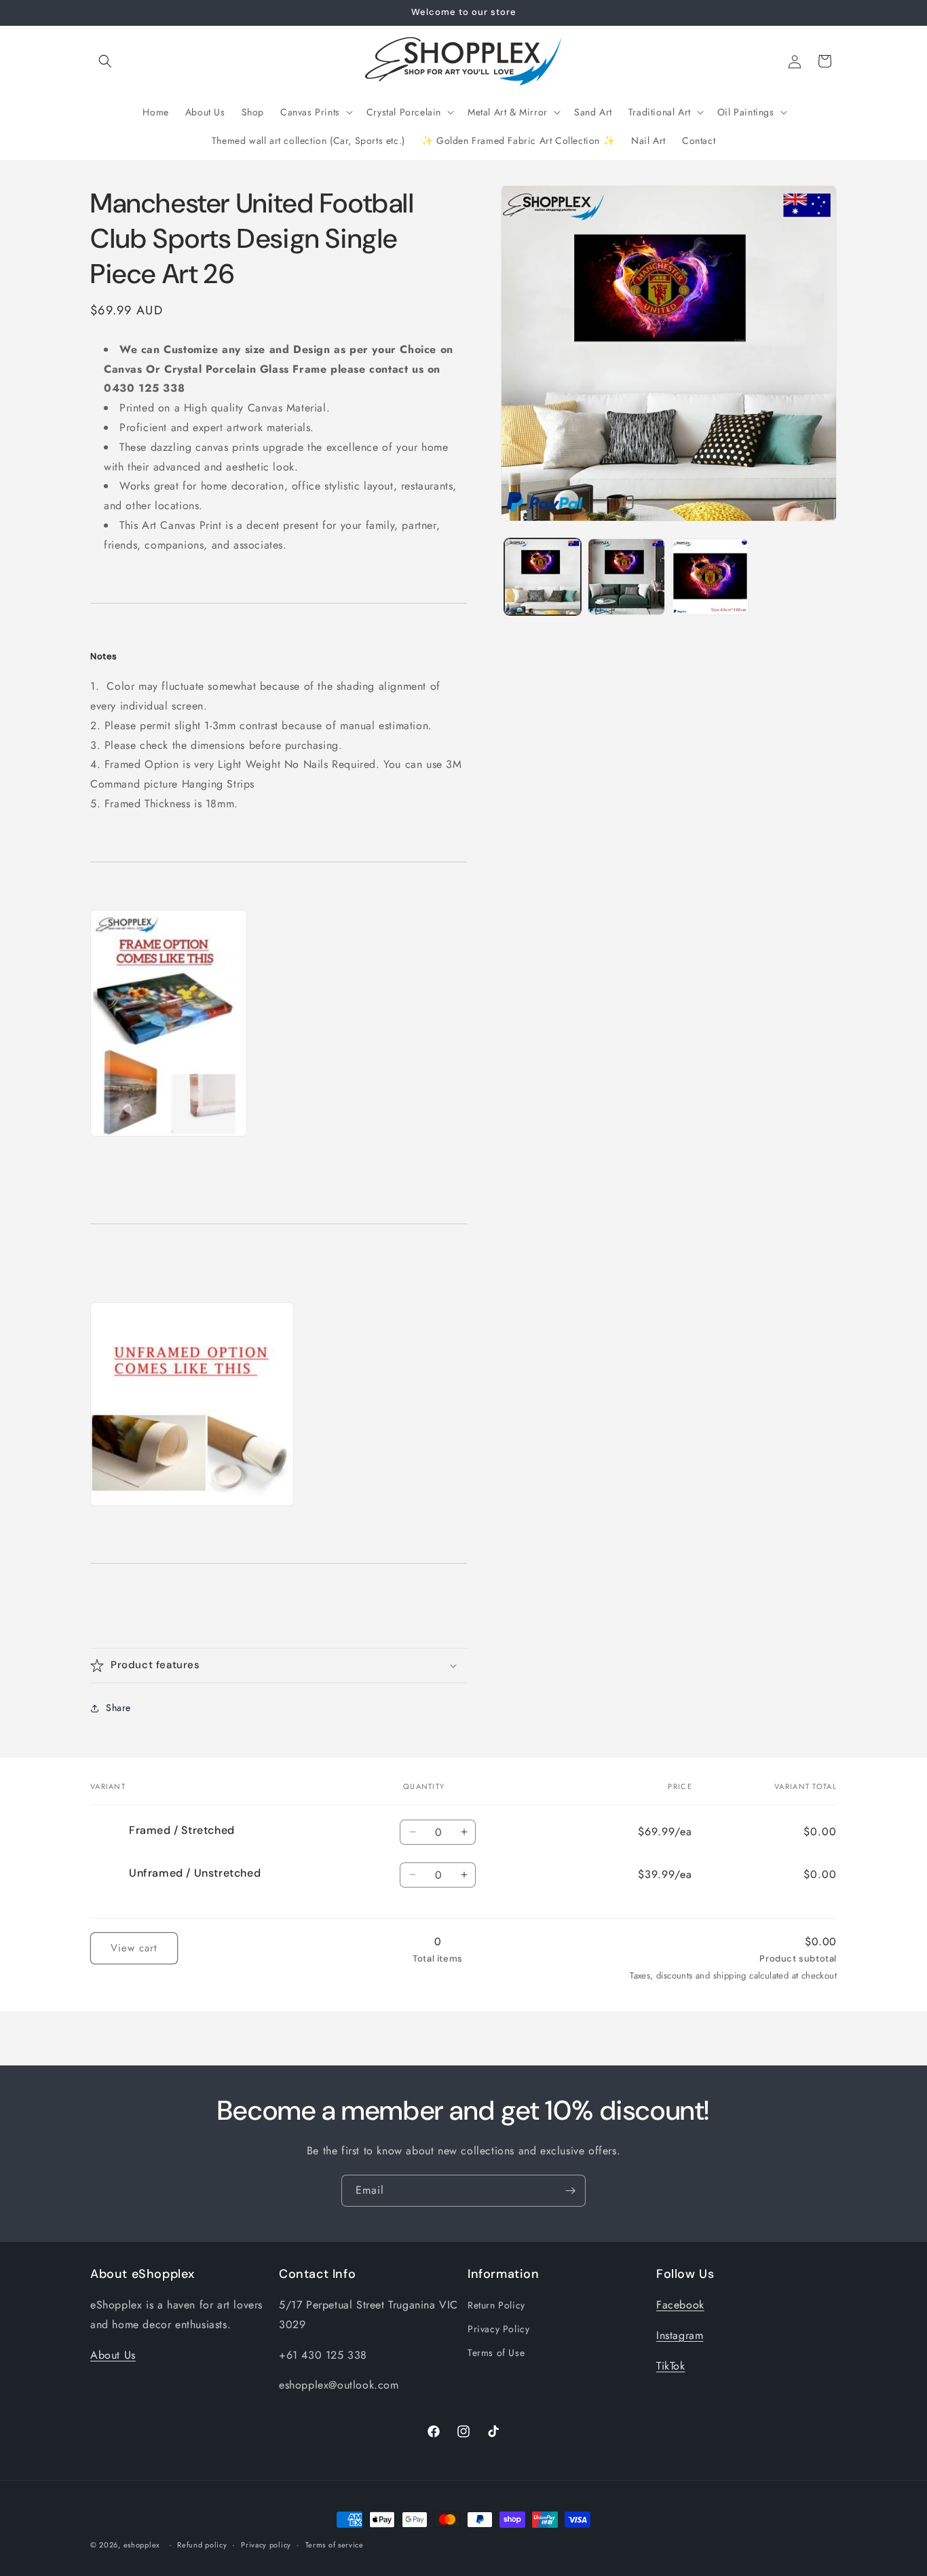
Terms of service (335, 2544)
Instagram (680, 2335)
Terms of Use (496, 2353)
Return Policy (496, 2305)
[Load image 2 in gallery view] (626, 577)
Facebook (680, 2305)
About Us (113, 2355)
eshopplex (142, 2545)
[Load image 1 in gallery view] (543, 577)
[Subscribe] (570, 2191)
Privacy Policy (498, 2330)
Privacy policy (266, 2544)
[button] (105, 61)
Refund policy (202, 2544)
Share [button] (118, 1708)
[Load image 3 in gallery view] (710, 577)
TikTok (671, 2366)
